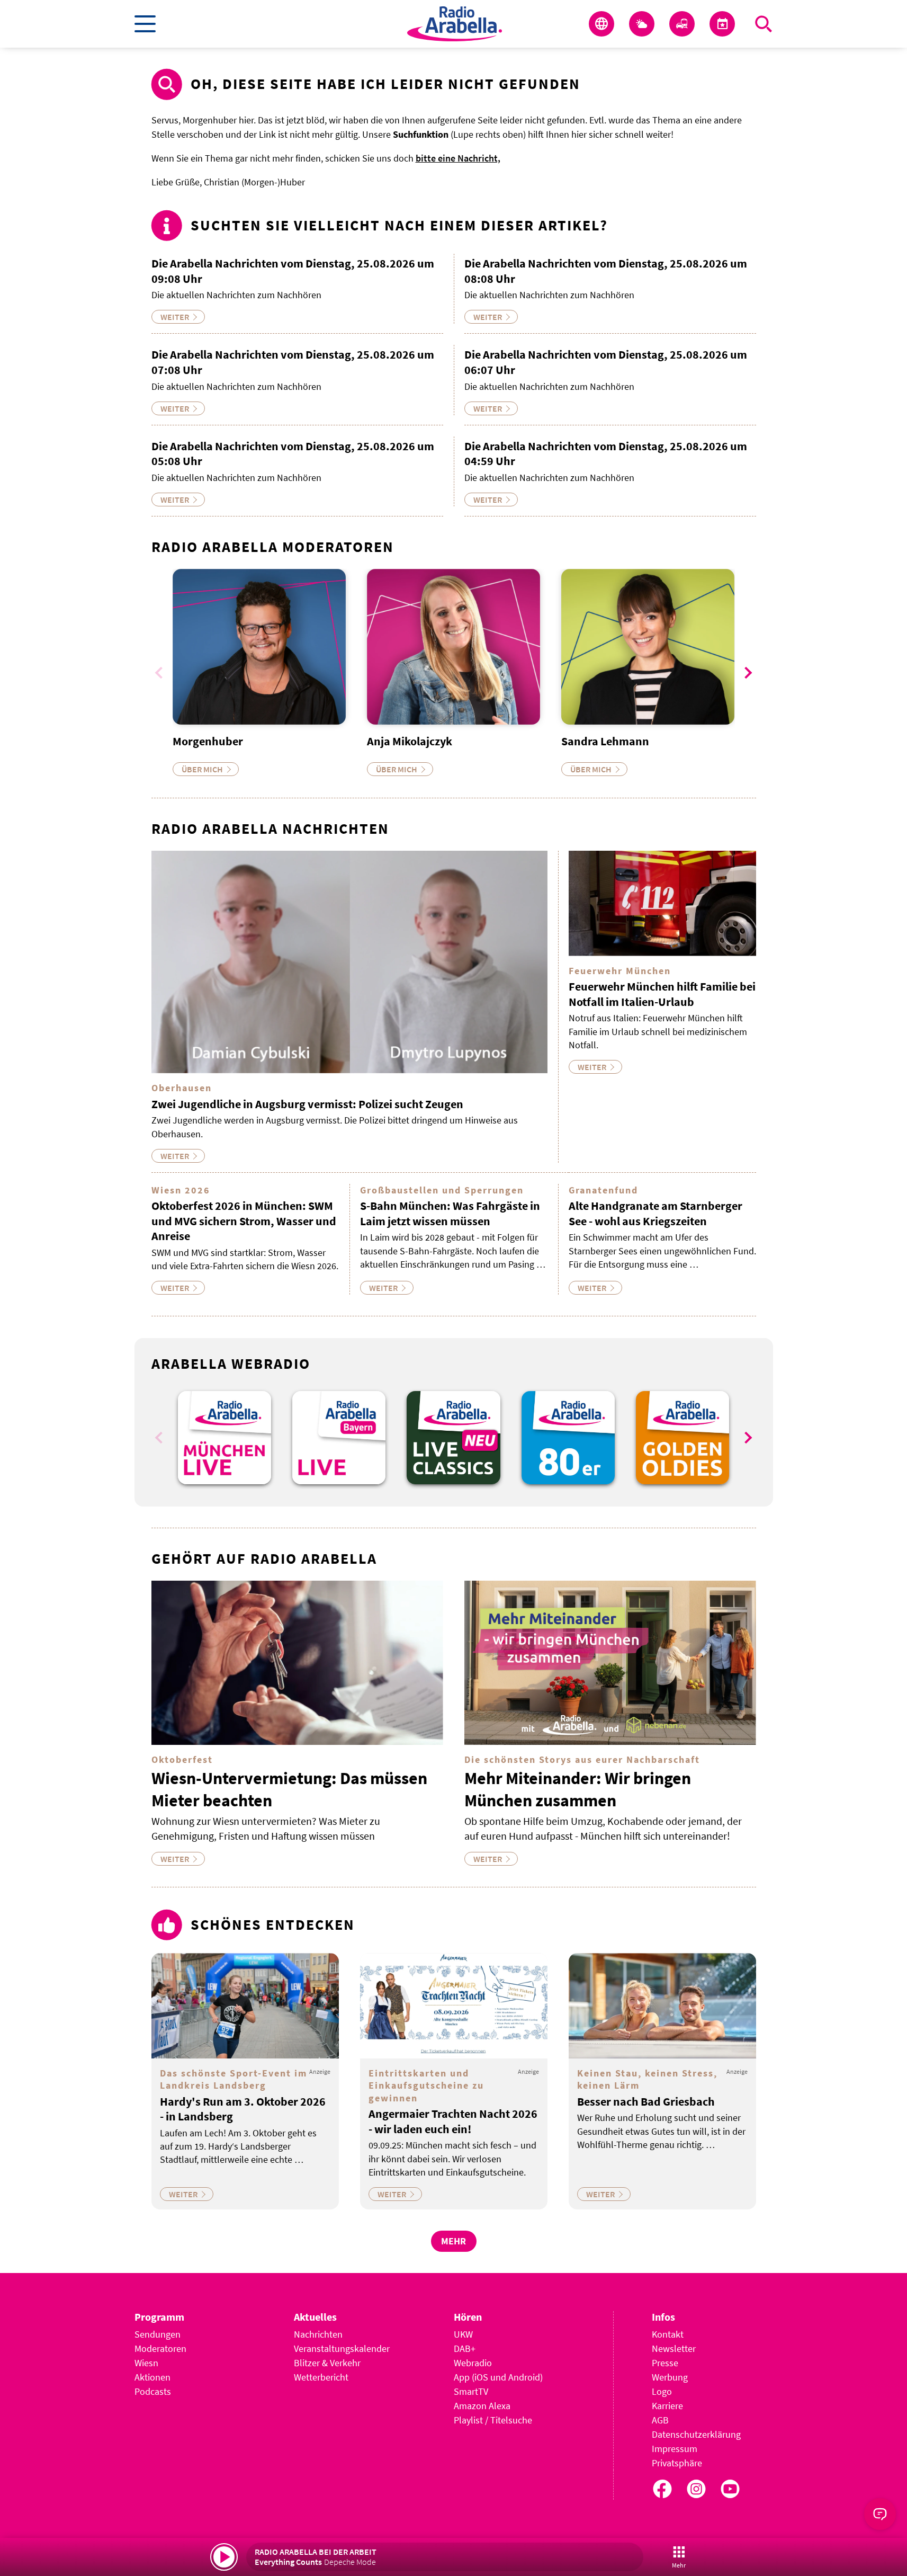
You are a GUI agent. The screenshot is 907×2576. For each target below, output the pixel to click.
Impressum (675, 2449)
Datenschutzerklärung (696, 2434)
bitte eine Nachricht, (458, 158)
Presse (665, 2363)
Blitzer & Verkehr (327, 2363)
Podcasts (153, 2391)
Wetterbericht (321, 2377)
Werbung (670, 2377)
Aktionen (152, 2377)
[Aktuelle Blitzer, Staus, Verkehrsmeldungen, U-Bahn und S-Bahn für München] (682, 24)
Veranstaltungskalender (342, 2348)
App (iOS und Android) (498, 2377)
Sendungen (158, 2334)
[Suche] (764, 24)
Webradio (473, 2363)
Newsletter (674, 2348)
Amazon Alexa (482, 2406)
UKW (463, 2334)
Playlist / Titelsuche (493, 2420)
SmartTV (471, 2391)
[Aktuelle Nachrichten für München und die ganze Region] (601, 24)
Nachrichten (318, 2334)
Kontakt (668, 2334)
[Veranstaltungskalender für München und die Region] (722, 24)
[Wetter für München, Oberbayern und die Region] (642, 24)
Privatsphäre (677, 2463)
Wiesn (146, 2363)
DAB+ (465, 2348)
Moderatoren (160, 2348)
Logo (662, 2391)
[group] (224, 1438)
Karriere (667, 2406)
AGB (660, 2420)
